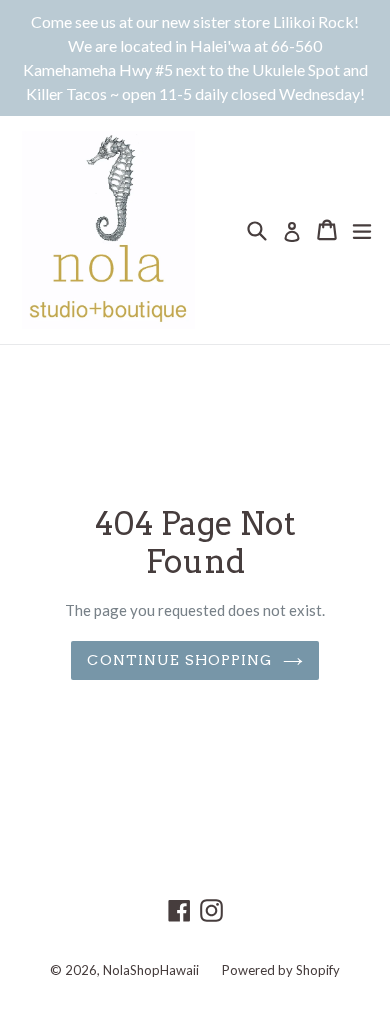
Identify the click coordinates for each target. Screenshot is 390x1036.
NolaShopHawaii (151, 970)
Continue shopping (179, 660)
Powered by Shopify (281, 970)
